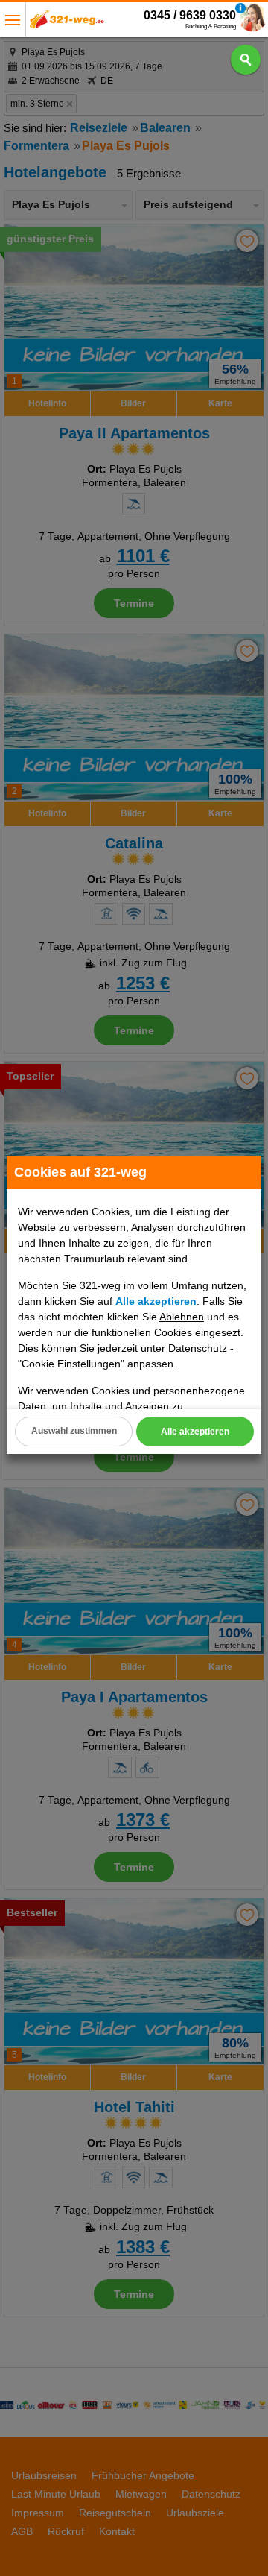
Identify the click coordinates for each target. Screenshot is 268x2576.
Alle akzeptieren (195, 1432)
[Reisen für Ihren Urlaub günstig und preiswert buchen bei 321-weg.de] (67, 23)
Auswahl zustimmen (74, 1431)
